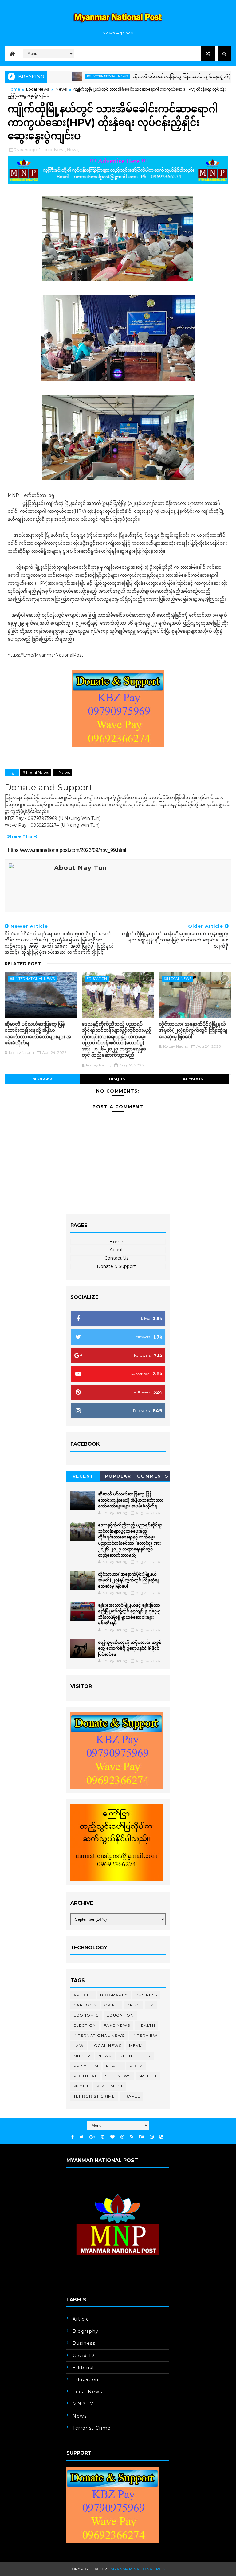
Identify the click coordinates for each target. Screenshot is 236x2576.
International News (75, 76)
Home (14, 89)
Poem (136, 2066)
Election (85, 2025)
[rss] (132, 2137)
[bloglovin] (112, 2137)
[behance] (142, 2137)
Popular (118, 1476)
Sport (81, 2086)
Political (86, 2076)
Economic (86, 2015)
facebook (192, 1079)
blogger (42, 1079)
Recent (83, 1476)
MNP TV (82, 2056)
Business (146, 1995)
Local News (37, 89)
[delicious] (161, 2137)
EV (151, 2005)
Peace (114, 2066)
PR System (86, 2066)
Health (146, 2025)
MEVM (136, 2046)
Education (97, 979)
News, (73, 150)
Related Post (23, 964)
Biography (114, 1995)
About (116, 1250)
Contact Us (116, 1258)
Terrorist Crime (94, 2096)
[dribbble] (122, 2137)
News (61, 89)
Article (83, 1995)
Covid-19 (83, 2356)
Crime (112, 2005)
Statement (110, 2086)
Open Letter (135, 2056)
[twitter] (82, 2137)
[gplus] (92, 2137)
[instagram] (152, 2137)
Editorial (83, 2368)
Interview (145, 2035)
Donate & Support (116, 1266)
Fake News (117, 2025)
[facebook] (73, 2137)
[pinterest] (103, 2137)
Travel (131, 2096)
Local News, (54, 150)
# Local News (36, 772)
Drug (133, 2005)
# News (62, 772)
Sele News (118, 2076)
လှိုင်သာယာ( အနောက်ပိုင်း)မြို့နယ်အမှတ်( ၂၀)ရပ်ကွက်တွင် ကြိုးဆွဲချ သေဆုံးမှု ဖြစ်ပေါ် (193, 1030)
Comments (153, 1476)
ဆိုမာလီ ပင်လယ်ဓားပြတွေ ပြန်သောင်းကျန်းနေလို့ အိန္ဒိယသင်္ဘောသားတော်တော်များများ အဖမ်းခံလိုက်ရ (38, 1033)
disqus (117, 1079)
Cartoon (85, 2005)
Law (79, 2046)
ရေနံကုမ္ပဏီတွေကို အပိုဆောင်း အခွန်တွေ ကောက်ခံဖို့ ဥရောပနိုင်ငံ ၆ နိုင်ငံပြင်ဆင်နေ (130, 1648)
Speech (148, 2076)
